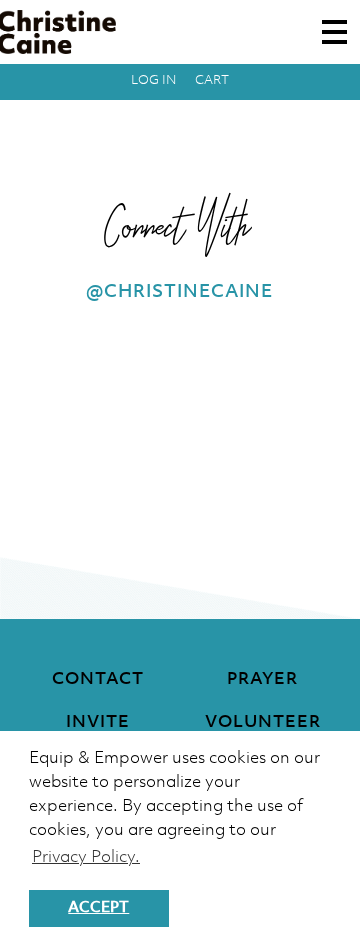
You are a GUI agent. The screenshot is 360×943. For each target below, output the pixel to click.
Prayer (262, 679)
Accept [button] (98, 908)
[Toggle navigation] (334, 32)
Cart (212, 80)
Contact (98, 679)
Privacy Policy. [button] (86, 857)
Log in (154, 80)
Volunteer (263, 722)
